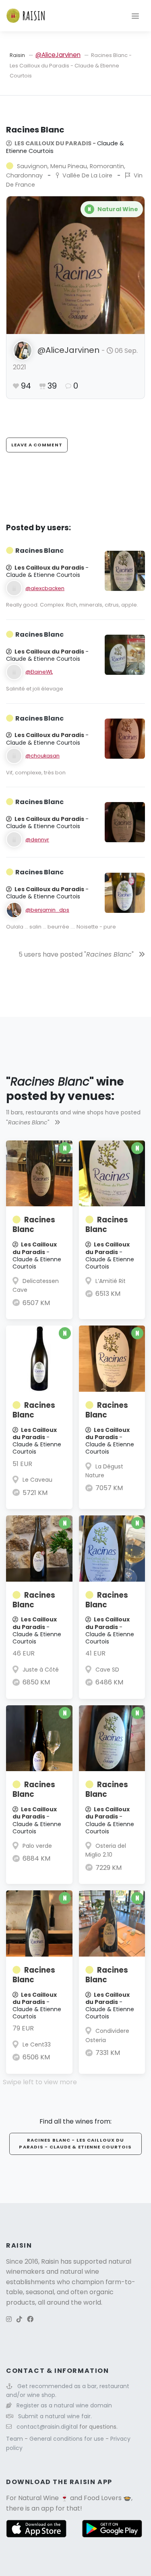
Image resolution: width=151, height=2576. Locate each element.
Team (15, 2439)
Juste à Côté (41, 1670)
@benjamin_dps (47, 910)
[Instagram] (9, 2319)
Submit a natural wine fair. (55, 2416)
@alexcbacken (45, 588)
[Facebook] (30, 2319)
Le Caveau (37, 1480)
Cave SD (107, 1670)
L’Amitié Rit (111, 1281)
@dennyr (37, 840)
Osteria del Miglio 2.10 (106, 1850)
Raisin (17, 55)
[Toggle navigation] (135, 16)
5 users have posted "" (77, 954)
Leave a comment (37, 445)
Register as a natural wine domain (64, 2405)
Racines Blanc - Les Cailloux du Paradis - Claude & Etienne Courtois (75, 2144)
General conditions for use (67, 2439)
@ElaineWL (39, 672)
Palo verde (37, 1846)
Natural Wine (38, 2498)
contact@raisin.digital (47, 2427)
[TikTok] (19, 2319)
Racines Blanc (34, 1225)
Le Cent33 (37, 2045)
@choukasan (42, 756)
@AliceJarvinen (58, 55)
